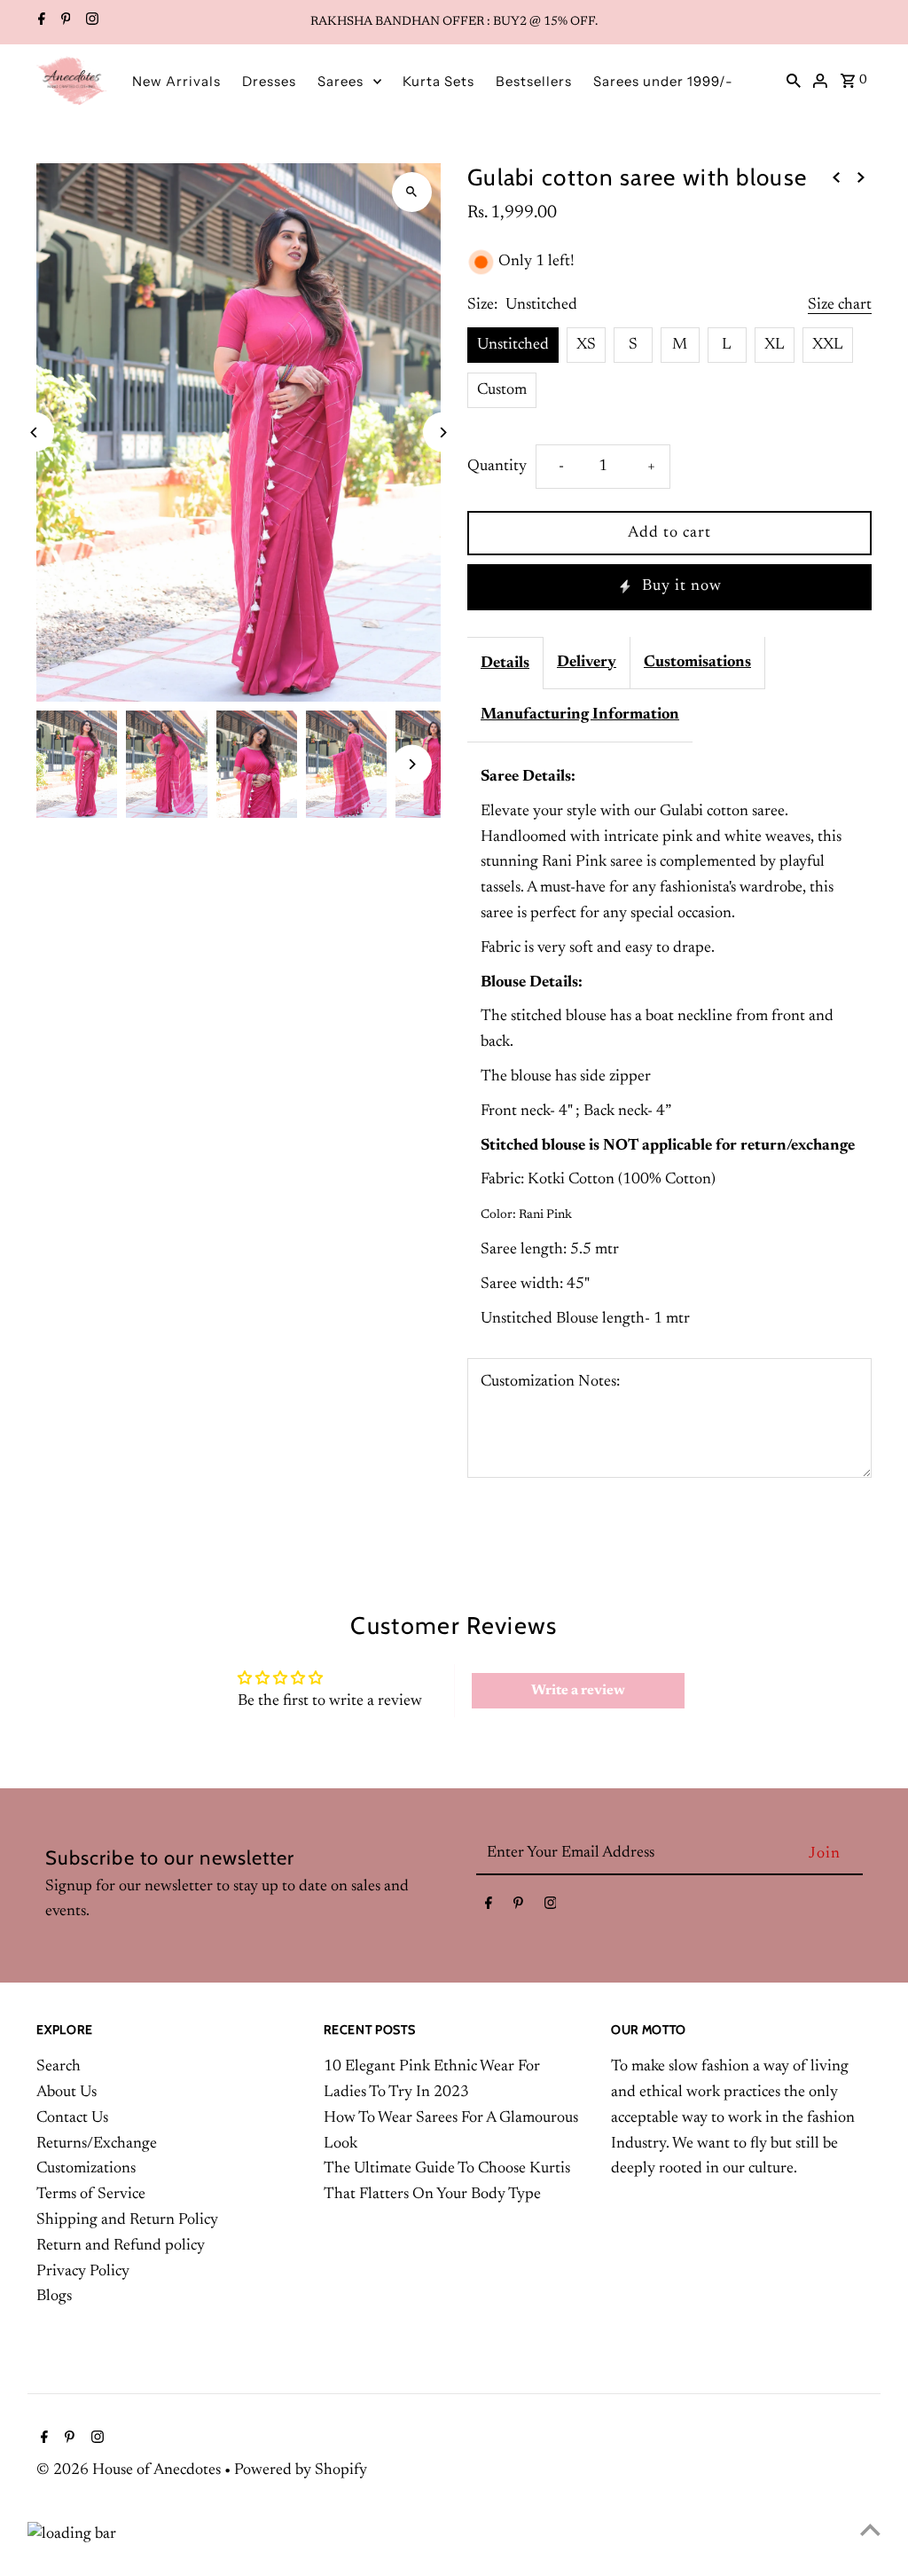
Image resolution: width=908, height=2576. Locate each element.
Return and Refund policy (121, 2246)
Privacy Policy (83, 2272)
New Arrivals (176, 81)
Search (59, 2067)
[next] (861, 178)
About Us (67, 2093)
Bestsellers (534, 81)
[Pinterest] (64, 22)
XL (775, 345)
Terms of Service (91, 2195)
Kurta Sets (438, 81)
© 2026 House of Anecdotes (130, 2470)
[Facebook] (39, 22)
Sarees (340, 81)
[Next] (443, 432)
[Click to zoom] (412, 192)
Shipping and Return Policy (127, 2220)
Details (505, 664)
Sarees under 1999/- (663, 81)
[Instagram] (90, 22)
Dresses (269, 81)
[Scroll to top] (870, 2529)
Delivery (587, 663)
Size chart (840, 305)
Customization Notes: (550, 1382)
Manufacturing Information (580, 715)
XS (586, 345)
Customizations (86, 2169)
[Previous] (34, 432)
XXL (828, 345)
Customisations (697, 663)
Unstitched (513, 345)
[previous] (836, 178)
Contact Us (72, 2118)
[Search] (794, 81)
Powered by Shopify (301, 2470)
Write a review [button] (578, 1691)
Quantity (497, 467)
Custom (502, 390)
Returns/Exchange (97, 2144)
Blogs (54, 2297)
